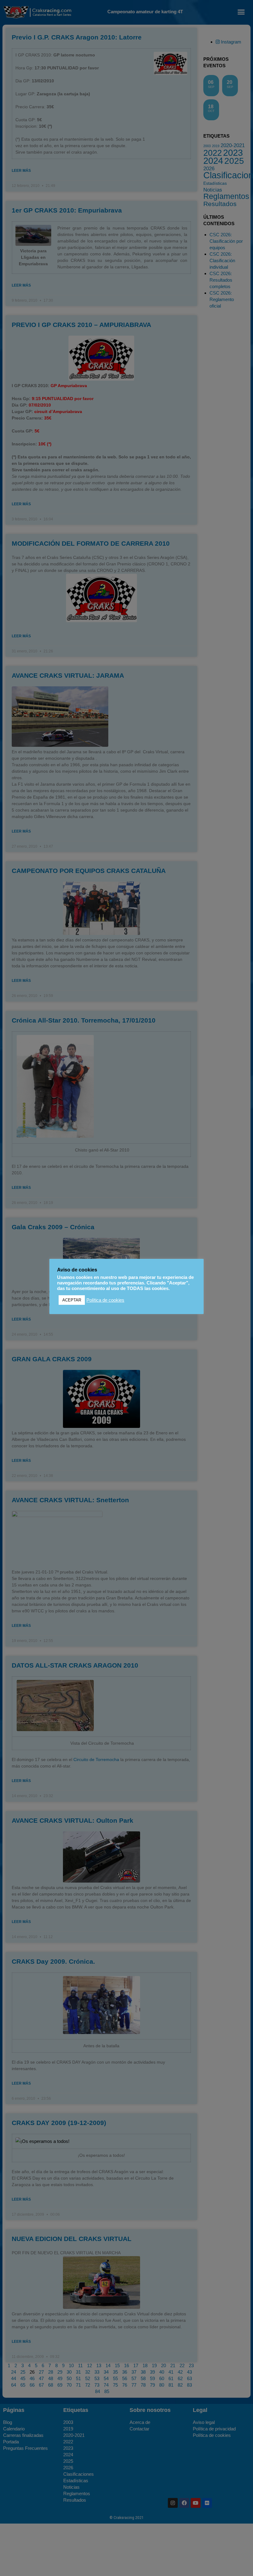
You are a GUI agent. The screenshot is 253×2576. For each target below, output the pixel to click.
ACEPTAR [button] (72, 1300)
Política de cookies (105, 1300)
